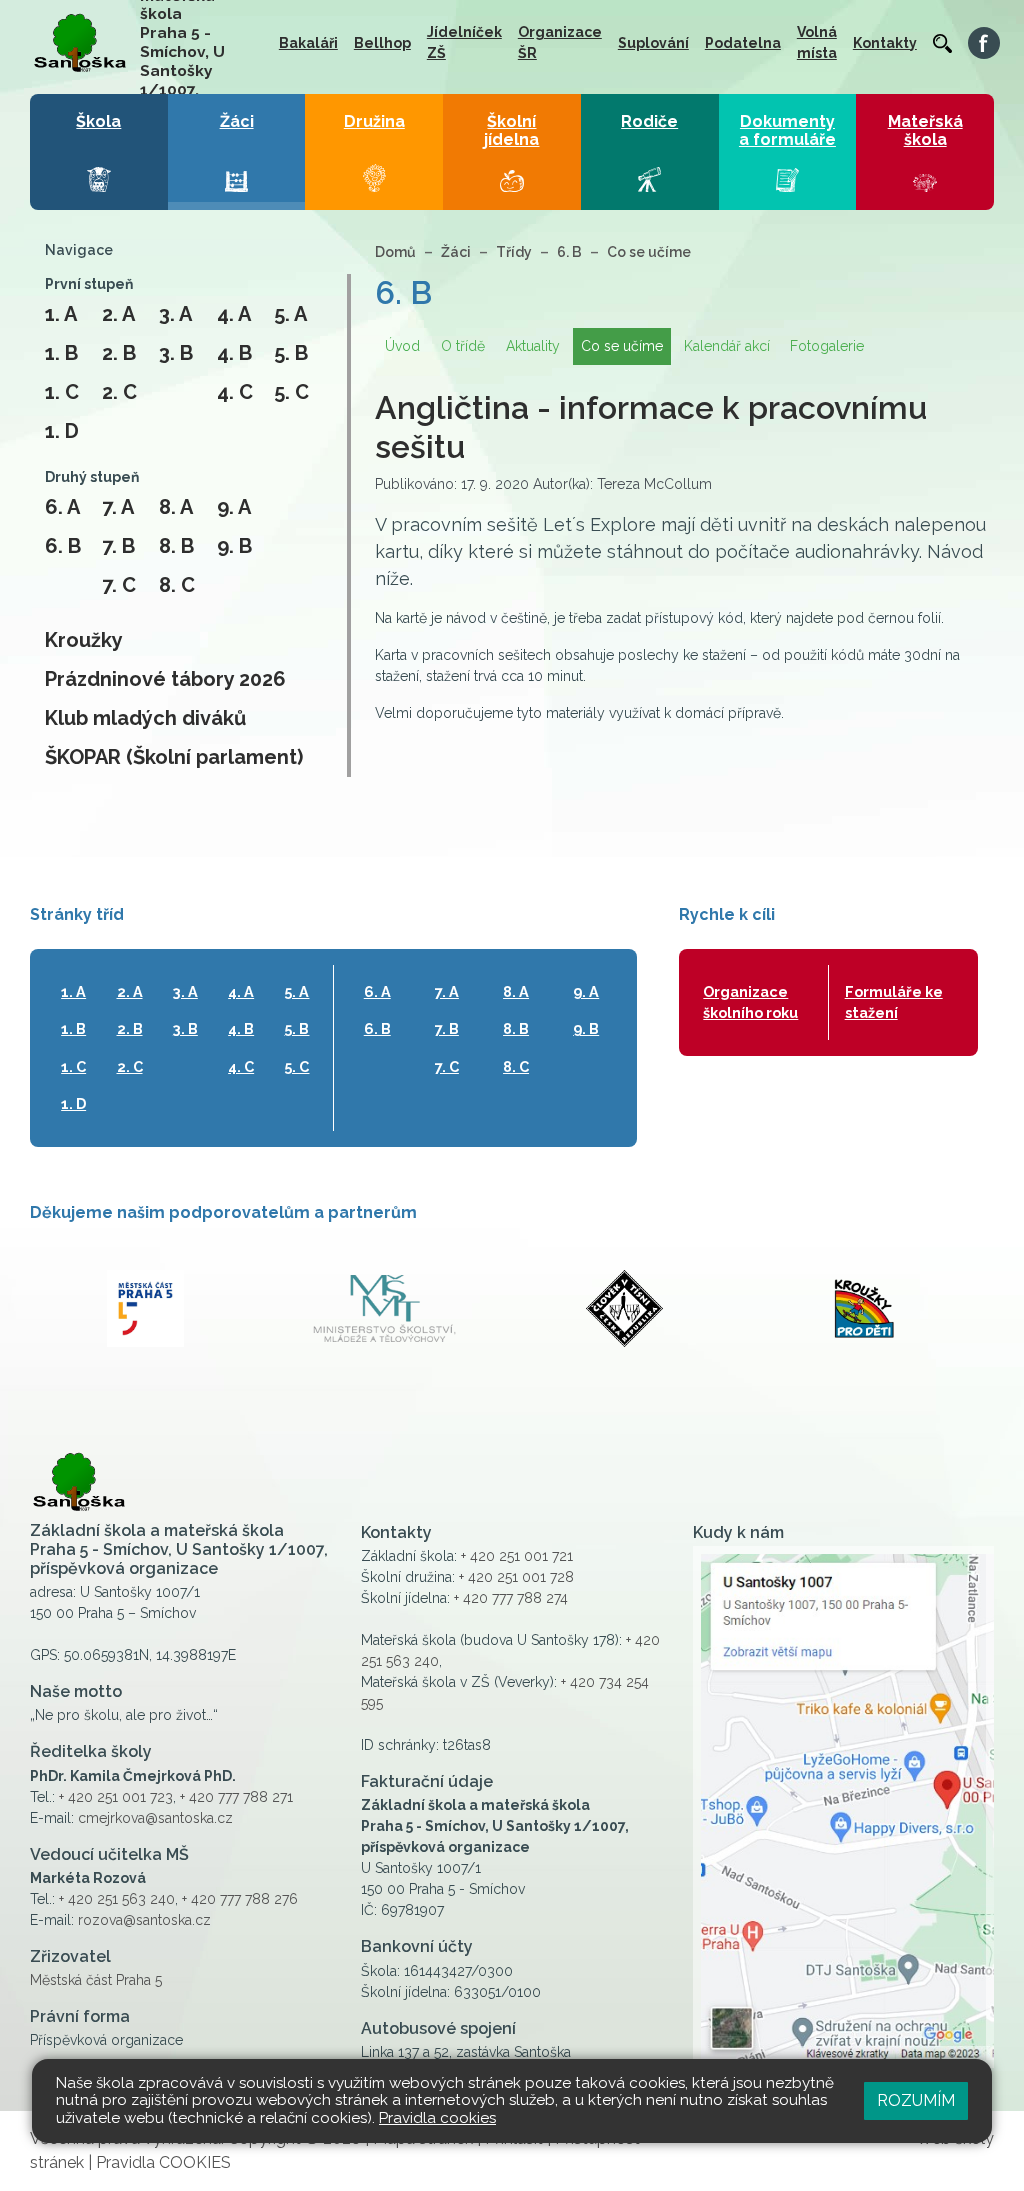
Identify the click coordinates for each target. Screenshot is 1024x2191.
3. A (175, 314)
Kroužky (84, 640)
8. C (177, 585)
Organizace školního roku (750, 1002)
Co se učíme (649, 252)
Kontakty (885, 43)
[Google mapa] (843, 1807)
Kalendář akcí (727, 346)
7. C (119, 585)
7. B (118, 546)
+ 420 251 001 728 (516, 1577)
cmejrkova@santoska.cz (155, 1818)
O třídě (463, 346)
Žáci (456, 252)
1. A (61, 314)
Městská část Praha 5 (96, 1980)
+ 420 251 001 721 (517, 1556)
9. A (234, 507)
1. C (62, 392)
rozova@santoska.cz (144, 1920)
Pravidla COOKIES (163, 2162)
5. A (290, 314)
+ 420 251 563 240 (117, 1899)
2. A (118, 314)
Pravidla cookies (437, 2118)
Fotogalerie (827, 346)
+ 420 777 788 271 (236, 1797)
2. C (119, 392)
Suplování (653, 43)
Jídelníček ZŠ (464, 42)
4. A (234, 314)
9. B (234, 546)
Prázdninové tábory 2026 (165, 679)
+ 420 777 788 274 (511, 1598)
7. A (118, 507)
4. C (235, 392)
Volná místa (817, 42)
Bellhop (382, 43)
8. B (176, 546)
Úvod (402, 346)
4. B (234, 353)
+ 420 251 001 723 (116, 1797)
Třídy (514, 252)
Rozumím (916, 2100)
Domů (395, 252)
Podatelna (743, 43)
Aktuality (533, 346)
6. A (62, 507)
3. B (176, 353)
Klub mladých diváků (145, 718)
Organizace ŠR (560, 42)
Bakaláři (308, 43)
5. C (291, 392)
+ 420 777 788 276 (240, 1899)
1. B (61, 353)
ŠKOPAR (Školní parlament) (174, 757)
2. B (119, 353)
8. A (176, 507)
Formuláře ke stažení (894, 1002)
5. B (291, 353)
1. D (62, 431)
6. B (63, 546)
